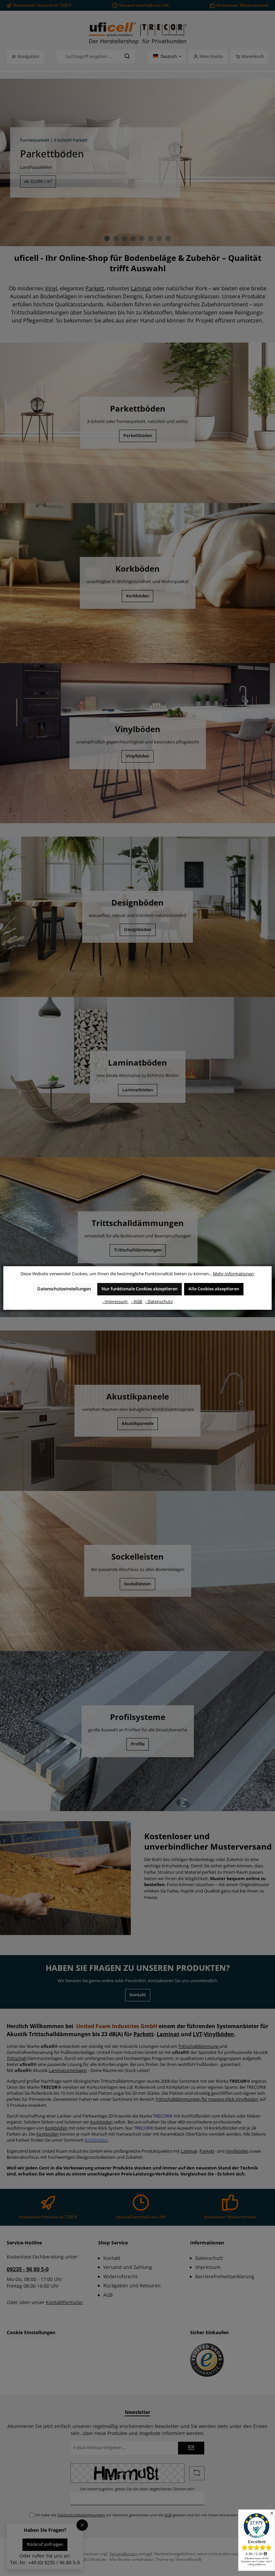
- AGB (137, 1302)
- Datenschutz (159, 1302)
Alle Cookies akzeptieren (214, 1289)
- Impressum (115, 1302)
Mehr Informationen (233, 1274)
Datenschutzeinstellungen (64, 1289)
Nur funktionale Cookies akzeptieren (140, 1289)
